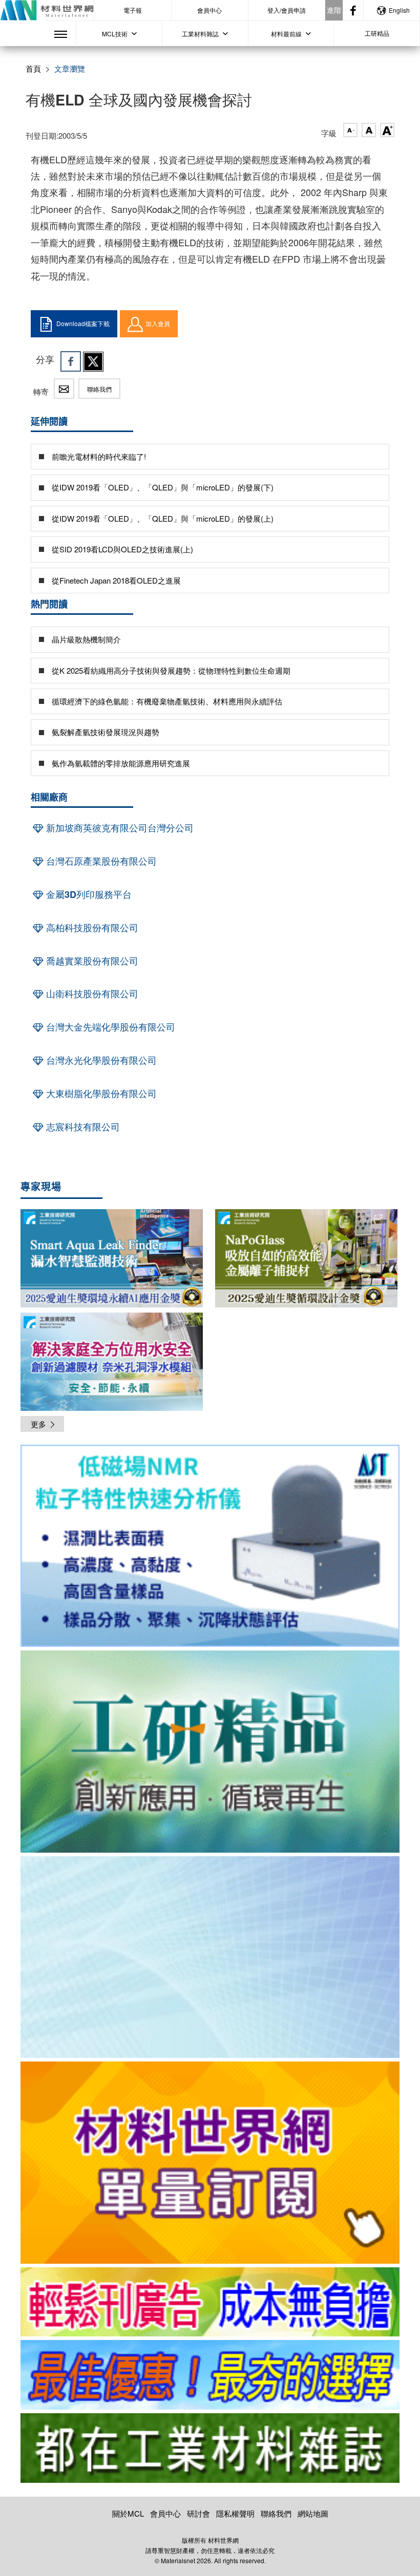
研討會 (198, 2513)
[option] (210, 1548)
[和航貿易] (210, 1546)
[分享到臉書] (71, 361)
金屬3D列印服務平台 (88, 894)
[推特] (93, 361)
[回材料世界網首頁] (47, 10)
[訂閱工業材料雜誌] (210, 2448)
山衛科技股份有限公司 (91, 994)
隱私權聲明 (235, 2513)
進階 (334, 10)
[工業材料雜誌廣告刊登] (210, 2375)
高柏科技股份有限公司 (91, 928)
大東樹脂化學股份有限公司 (100, 1093)
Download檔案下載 (83, 323)
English (399, 10)
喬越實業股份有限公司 (91, 961)
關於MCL (128, 2513)
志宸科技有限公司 (82, 1127)
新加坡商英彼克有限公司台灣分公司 (119, 828)
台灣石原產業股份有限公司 (100, 861)
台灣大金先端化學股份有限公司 (109, 1027)
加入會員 (158, 323)
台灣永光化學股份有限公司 (100, 1060)
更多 (38, 1424)
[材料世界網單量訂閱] (210, 2163)
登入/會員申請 (287, 10)
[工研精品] (210, 1752)
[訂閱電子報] (210, 1957)
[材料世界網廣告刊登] (210, 2302)
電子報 (133, 10)
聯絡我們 (99, 389)
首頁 (33, 68)
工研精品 (377, 33)
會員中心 (209, 10)
